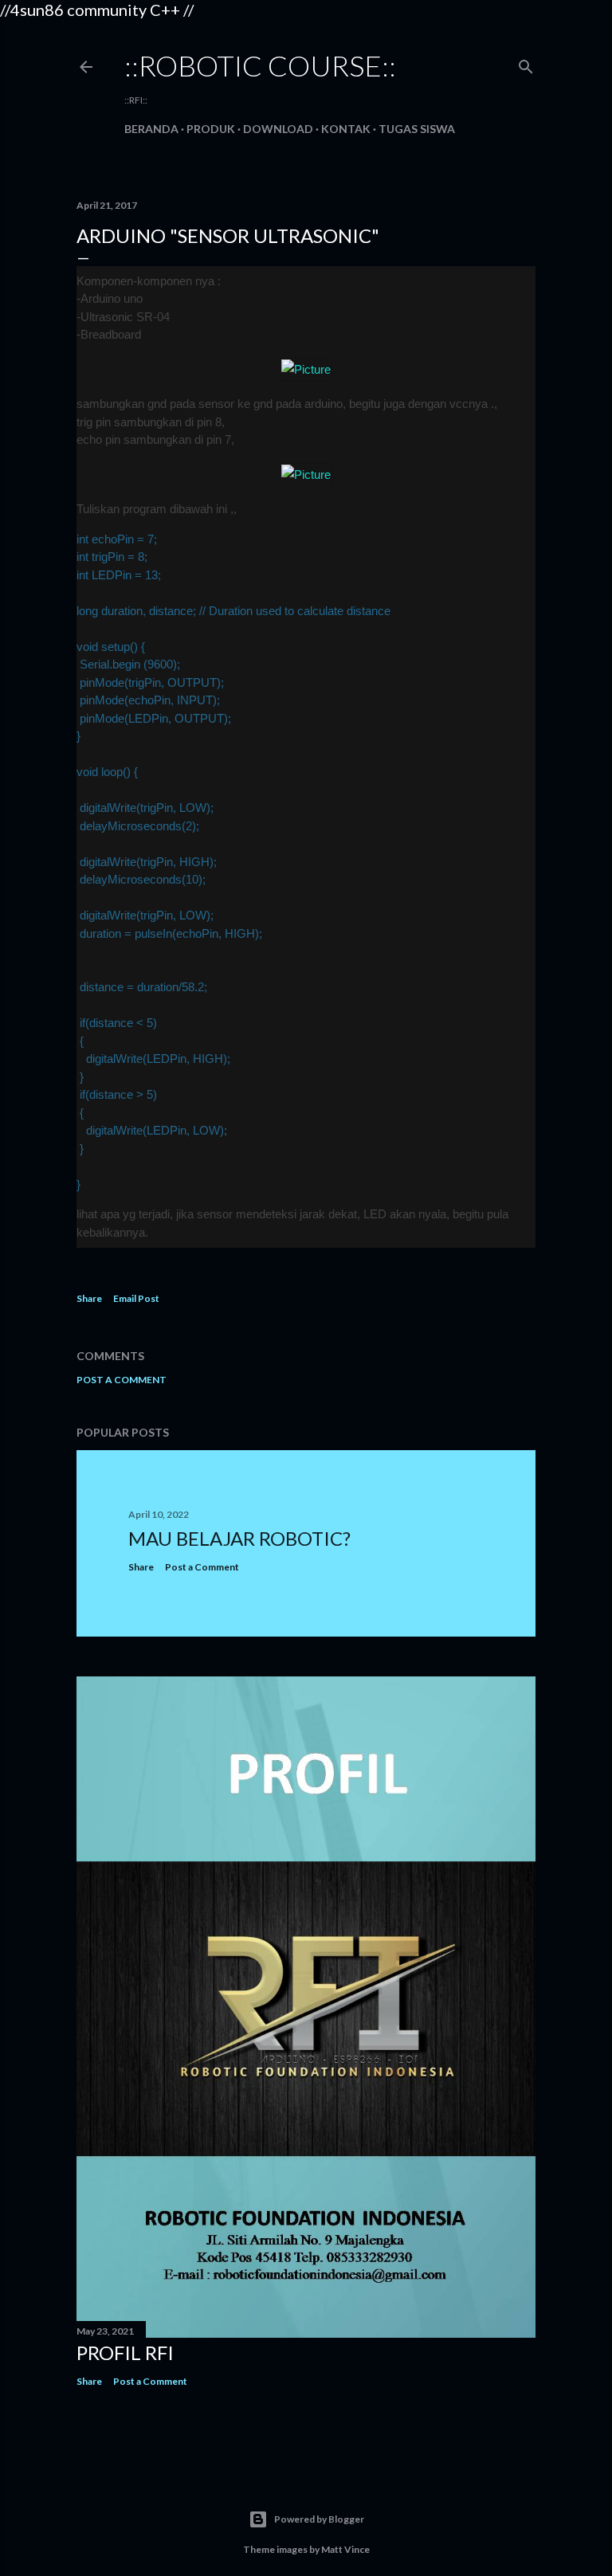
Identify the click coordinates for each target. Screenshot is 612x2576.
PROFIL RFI (125, 2353)
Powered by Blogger (319, 2519)
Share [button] (89, 1298)
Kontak (346, 129)
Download (278, 129)
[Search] (526, 63)
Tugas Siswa (417, 129)
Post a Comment (122, 1380)
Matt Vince (345, 2549)
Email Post (136, 1298)
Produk (211, 129)
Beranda (151, 129)
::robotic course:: (260, 65)
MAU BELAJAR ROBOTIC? (239, 1538)
